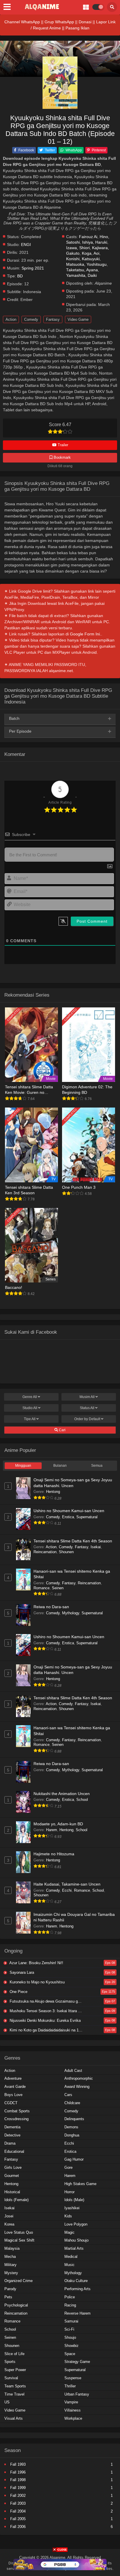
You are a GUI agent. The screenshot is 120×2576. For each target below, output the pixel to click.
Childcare (72, 2103)
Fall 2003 (18, 2503)
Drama (10, 2143)
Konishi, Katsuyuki (83, 259)
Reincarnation (45, 1552)
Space (70, 2354)
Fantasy (53, 319)
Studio (30, 1408)
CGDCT (11, 2103)
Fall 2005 (18, 2519)
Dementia (12, 2127)
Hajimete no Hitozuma (54, 1854)
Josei (9, 2216)
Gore (68, 2167)
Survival (11, 2378)
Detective (12, 2135)
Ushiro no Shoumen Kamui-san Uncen (69, 1511)
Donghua (72, 2135)
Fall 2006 (18, 2527)
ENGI (26, 245)
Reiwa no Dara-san (51, 1607)
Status (87, 1408)
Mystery (11, 2273)
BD (20, 276)
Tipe (30, 1419)
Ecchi (67, 1890)
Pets (8, 2297)
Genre (30, 1397)
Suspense (73, 2378)
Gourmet (12, 2176)
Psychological (16, 2305)
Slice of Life (14, 2354)
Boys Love (13, 2095)
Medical (71, 2257)
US (7, 2402)
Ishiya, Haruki (95, 242)
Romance (42, 1588)
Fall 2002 (18, 2496)
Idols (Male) (74, 2200)
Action (11, 319)
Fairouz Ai (88, 237)
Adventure (13, 2078)
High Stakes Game (80, 2184)
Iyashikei (72, 2208)
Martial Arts (74, 2248)
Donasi (85, 22)
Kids (68, 2216)
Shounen (66, 1552)
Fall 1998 (18, 2480)
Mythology (71, 1613)
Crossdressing (16, 2119)
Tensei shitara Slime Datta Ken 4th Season (73, 1541)
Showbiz (72, 2346)
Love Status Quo (19, 2232)
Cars (68, 2095)
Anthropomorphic (79, 2078)
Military (10, 2265)
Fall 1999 (18, 2488)
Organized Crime (18, 2281)
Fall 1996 (18, 2472)
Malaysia (12, 2248)
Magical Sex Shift (19, 2240)
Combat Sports (17, 2111)
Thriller (70, 2386)
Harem (52, 1830)
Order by (87, 1419)
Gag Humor (74, 2159)
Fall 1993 (18, 2464)
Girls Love (13, 2167)
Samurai (71, 2321)
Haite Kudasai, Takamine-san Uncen (67, 1884)
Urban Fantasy (77, 2394)
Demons (71, 2127)
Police (70, 2297)
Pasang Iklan (77, 28)
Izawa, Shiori (78, 248)
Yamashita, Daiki (81, 276)
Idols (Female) (16, 2200)
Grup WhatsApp (59, 22)
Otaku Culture (76, 2281)
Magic (69, 2232)
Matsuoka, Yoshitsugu (86, 264)
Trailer (62, 445)
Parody (10, 2289)
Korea (9, 2224)
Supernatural (87, 1517)
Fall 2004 (18, 2511)
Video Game (78, 319)
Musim (87, 1397)
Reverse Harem (77, 2313)
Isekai (96, 1547)
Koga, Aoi (91, 253)
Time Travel (14, 2394)
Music (69, 2265)
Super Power (15, 2370)
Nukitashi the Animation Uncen (62, 1794)
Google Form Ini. (85, 634)
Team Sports (15, 2386)
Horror (69, 2192)
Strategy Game (77, 2362)
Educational (14, 2151)
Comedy (31, 319)
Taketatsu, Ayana (82, 270)
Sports (10, 2362)
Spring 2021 (33, 268)
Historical (12, 2192)
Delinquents (74, 2119)
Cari (62, 1430)
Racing (70, 2305)
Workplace (73, 2418)
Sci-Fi (69, 2329)
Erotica (68, 1517)
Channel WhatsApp (22, 22)
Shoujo (70, 2337)
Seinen (58, 1588)
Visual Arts (14, 2418)
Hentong (53, 1492)
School (82, 1800)
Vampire (71, 2402)
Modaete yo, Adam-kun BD (58, 1824)
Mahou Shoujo (76, 2240)
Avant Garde (15, 2087)
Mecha (10, 2257)
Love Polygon (76, 2224)
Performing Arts (77, 2289)
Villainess (73, 2410)
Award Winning (77, 2087)
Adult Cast (73, 2071)
